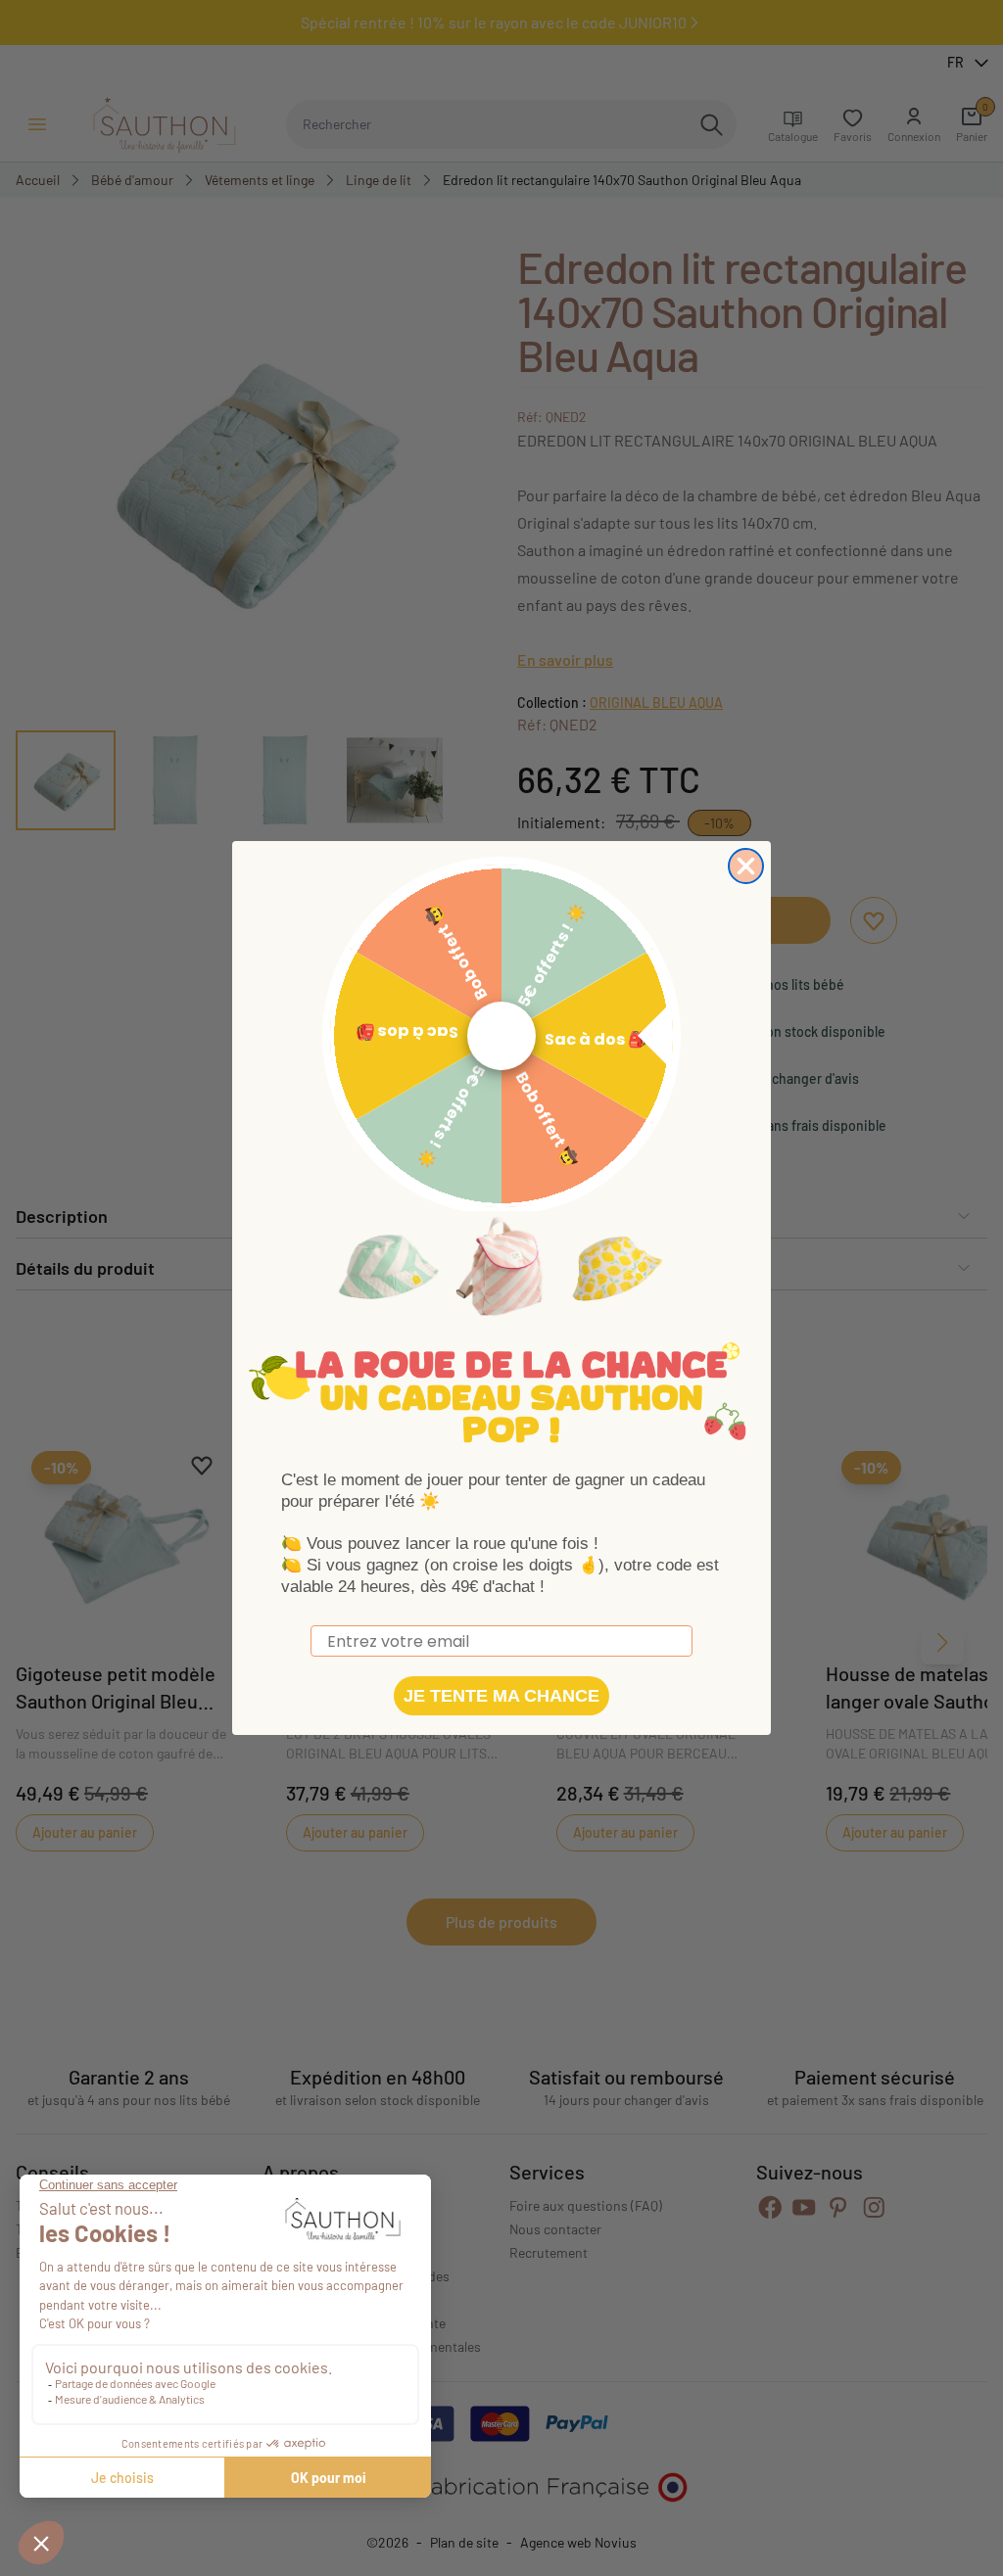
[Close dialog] (746, 866)
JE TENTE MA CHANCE (501, 1696)
